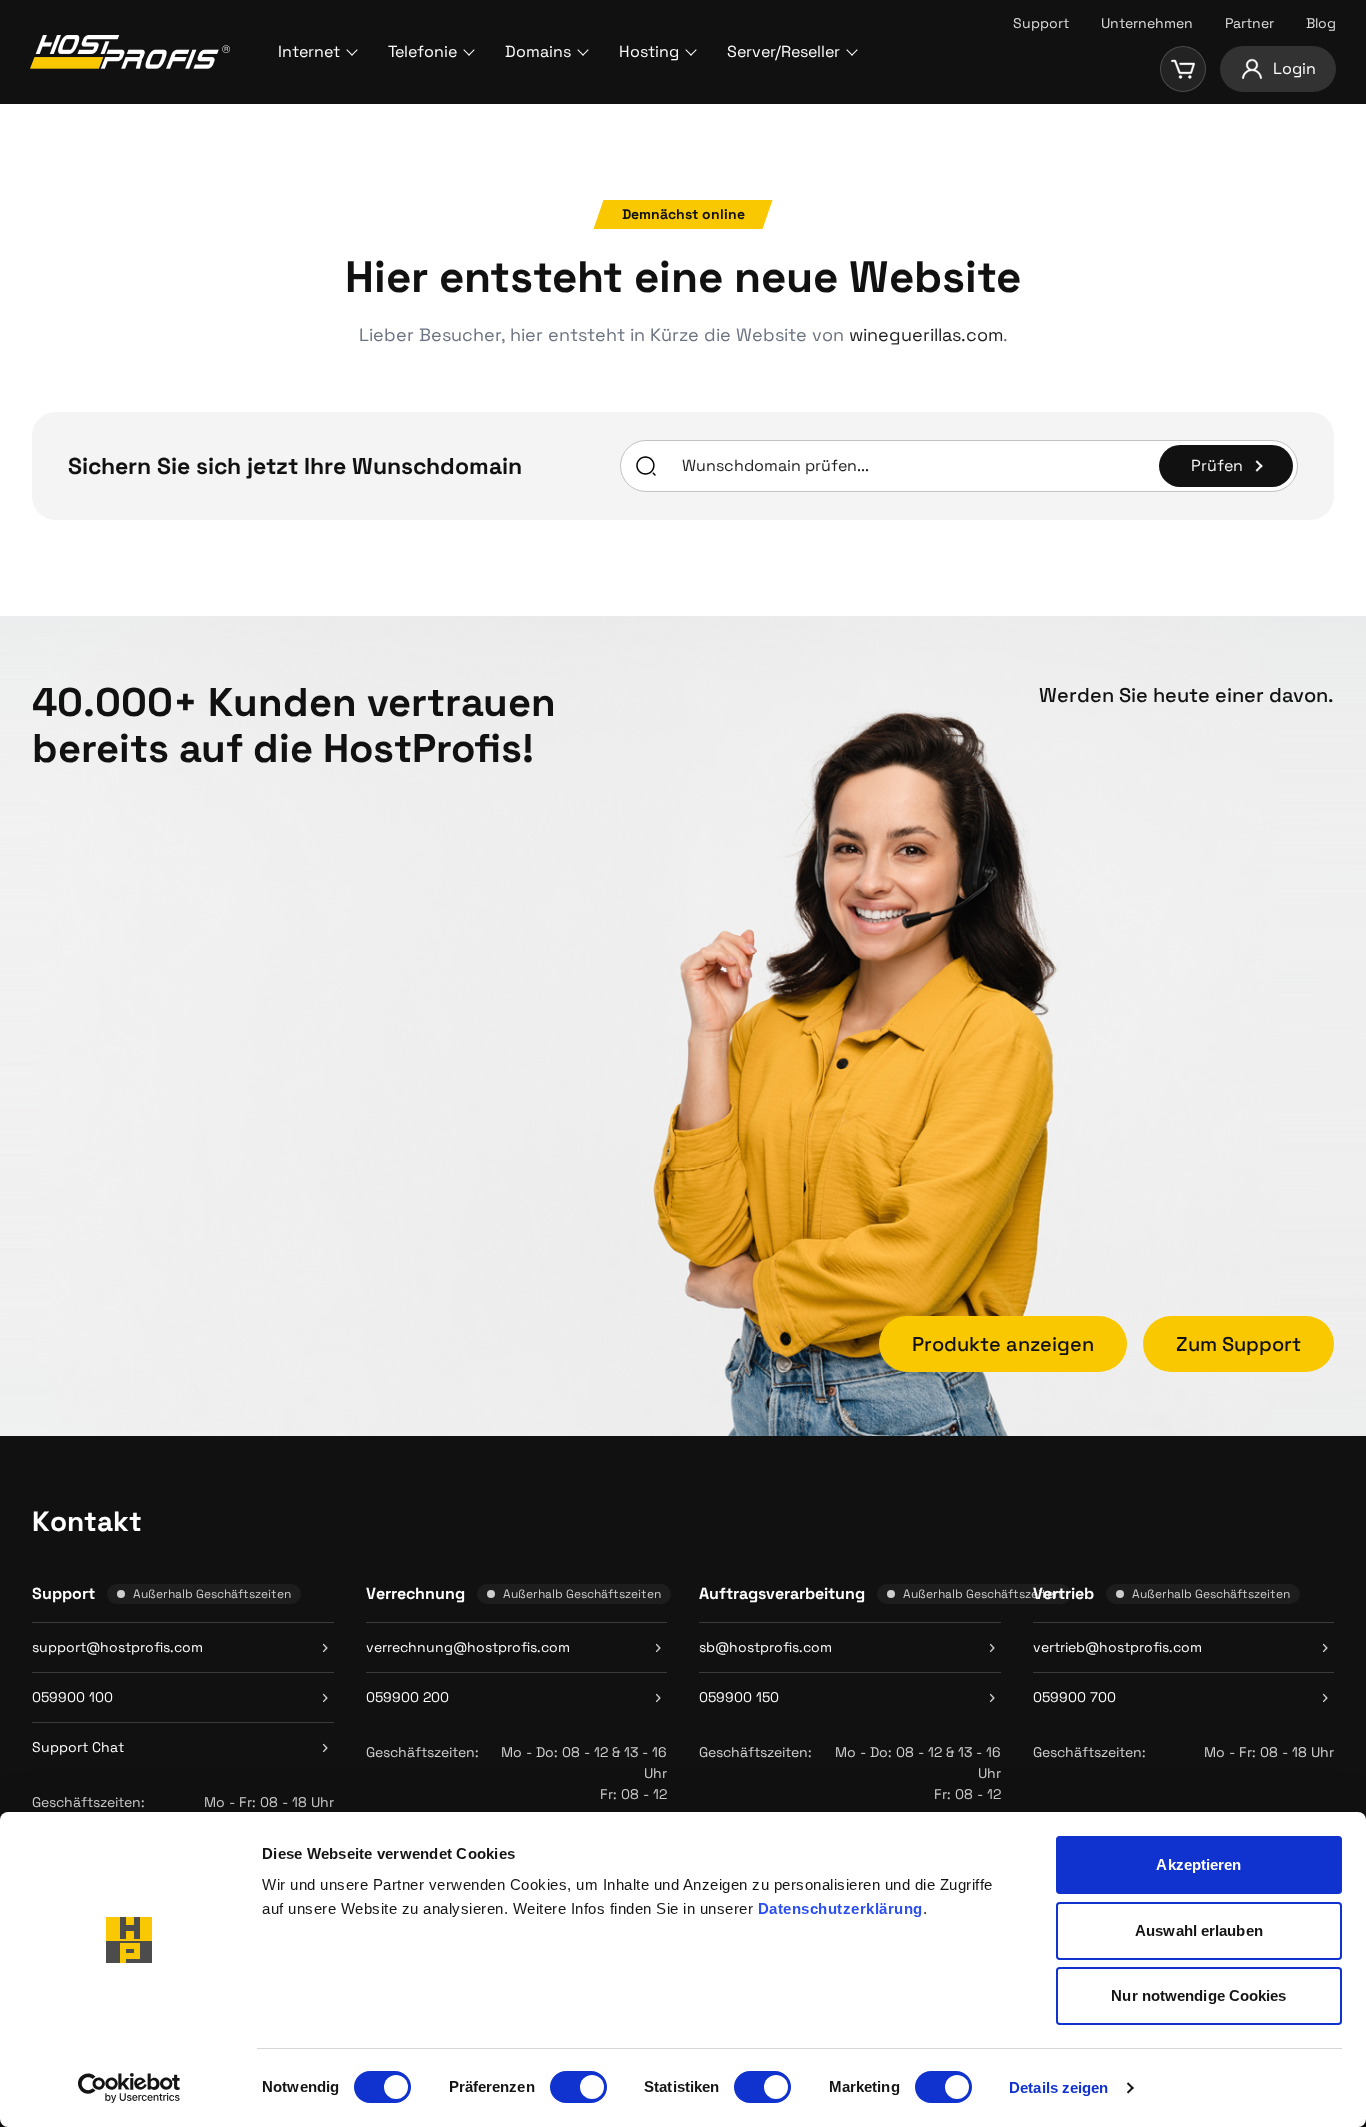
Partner (1249, 23)
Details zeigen (1058, 2087)
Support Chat (78, 1747)
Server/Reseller (783, 51)
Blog (1321, 23)
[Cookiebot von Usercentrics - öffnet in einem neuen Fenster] (129, 2088)
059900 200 (407, 1697)
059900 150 (739, 1697)
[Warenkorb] (1183, 69)
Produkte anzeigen (1003, 1344)
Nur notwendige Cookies (1198, 1995)
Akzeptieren (1198, 1864)
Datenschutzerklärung (840, 1908)
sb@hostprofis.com (765, 1647)
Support (1041, 23)
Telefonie (422, 51)
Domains (538, 51)
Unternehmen (1147, 23)
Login (1294, 68)
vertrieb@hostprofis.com (1117, 1647)
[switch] (578, 2087)
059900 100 (72, 1697)
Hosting (649, 51)
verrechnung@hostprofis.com (468, 1647)
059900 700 (1074, 1697)
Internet (309, 51)
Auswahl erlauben (1199, 1930)
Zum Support (1238, 1344)
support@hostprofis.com (117, 1647)
